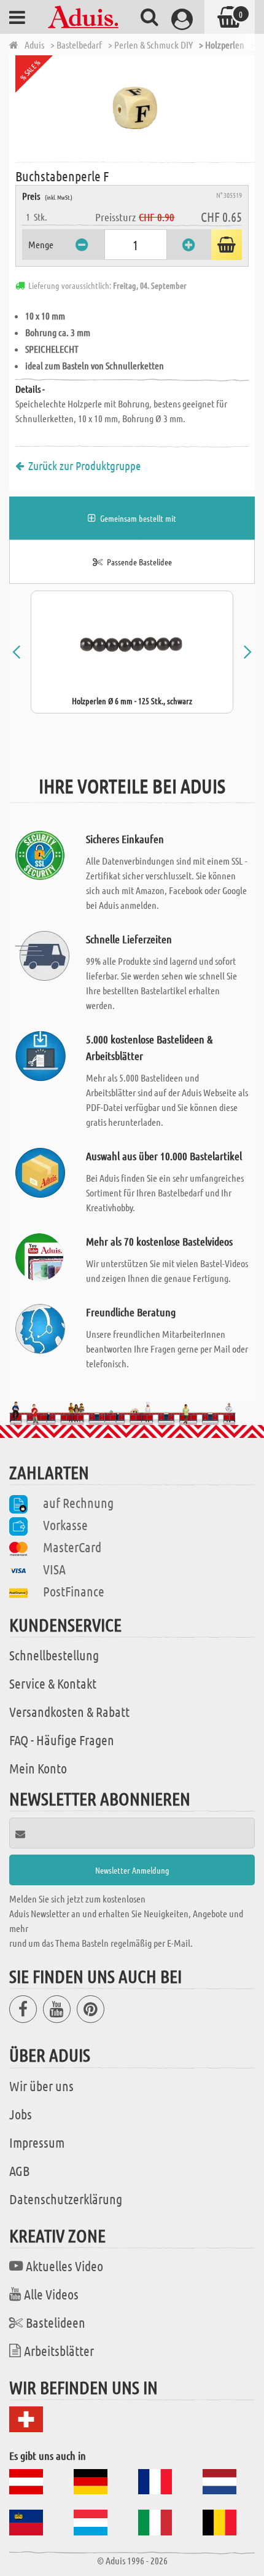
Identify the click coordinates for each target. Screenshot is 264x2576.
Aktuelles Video (64, 2266)
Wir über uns (41, 2086)
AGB (19, 2170)
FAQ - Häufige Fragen (62, 1740)
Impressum (37, 2142)
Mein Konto (38, 1768)
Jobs (21, 2114)
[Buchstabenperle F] (135, 108)
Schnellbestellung (54, 1655)
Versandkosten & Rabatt (69, 1711)
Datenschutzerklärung (66, 2199)
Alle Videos (51, 2294)
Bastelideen (56, 2322)
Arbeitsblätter (59, 2350)
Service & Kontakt (53, 1683)
